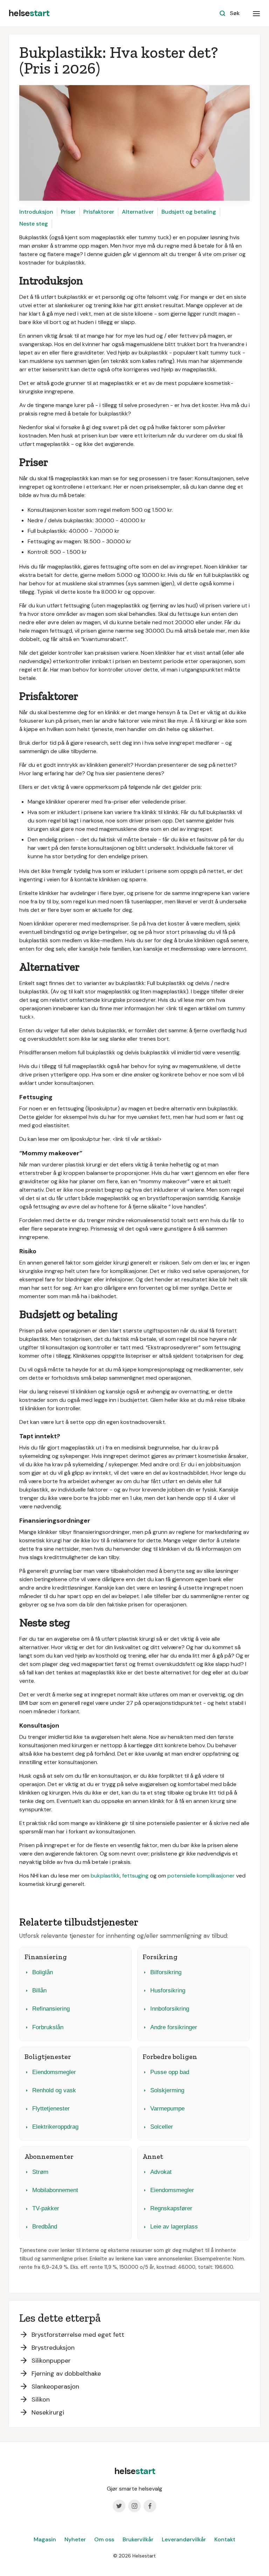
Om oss (104, 2539)
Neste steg (34, 224)
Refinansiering (51, 2009)
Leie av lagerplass (174, 2227)
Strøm (40, 2172)
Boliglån (43, 1972)
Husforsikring (168, 1990)
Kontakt (225, 2539)
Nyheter (75, 2539)
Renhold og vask (54, 2090)
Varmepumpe (167, 2109)
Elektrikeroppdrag (55, 2127)
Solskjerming (167, 2090)
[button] (256, 13)
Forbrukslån (48, 2027)
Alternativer (138, 212)
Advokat (161, 2172)
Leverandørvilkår (184, 2539)
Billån (39, 1990)
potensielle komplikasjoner (201, 1876)
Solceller (162, 2127)
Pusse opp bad (170, 2072)
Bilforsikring (166, 1972)
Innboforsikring (170, 2009)
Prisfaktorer (99, 212)
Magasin (45, 2539)
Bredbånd (45, 2227)
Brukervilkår (138, 2539)
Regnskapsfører (171, 2208)
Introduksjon (36, 212)
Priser (68, 212)
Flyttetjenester (51, 2109)
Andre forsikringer (174, 2027)
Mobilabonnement (55, 2190)
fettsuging (135, 1876)
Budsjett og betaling (189, 212)
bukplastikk (105, 1876)
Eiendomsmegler (54, 2072)
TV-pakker (46, 2208)
